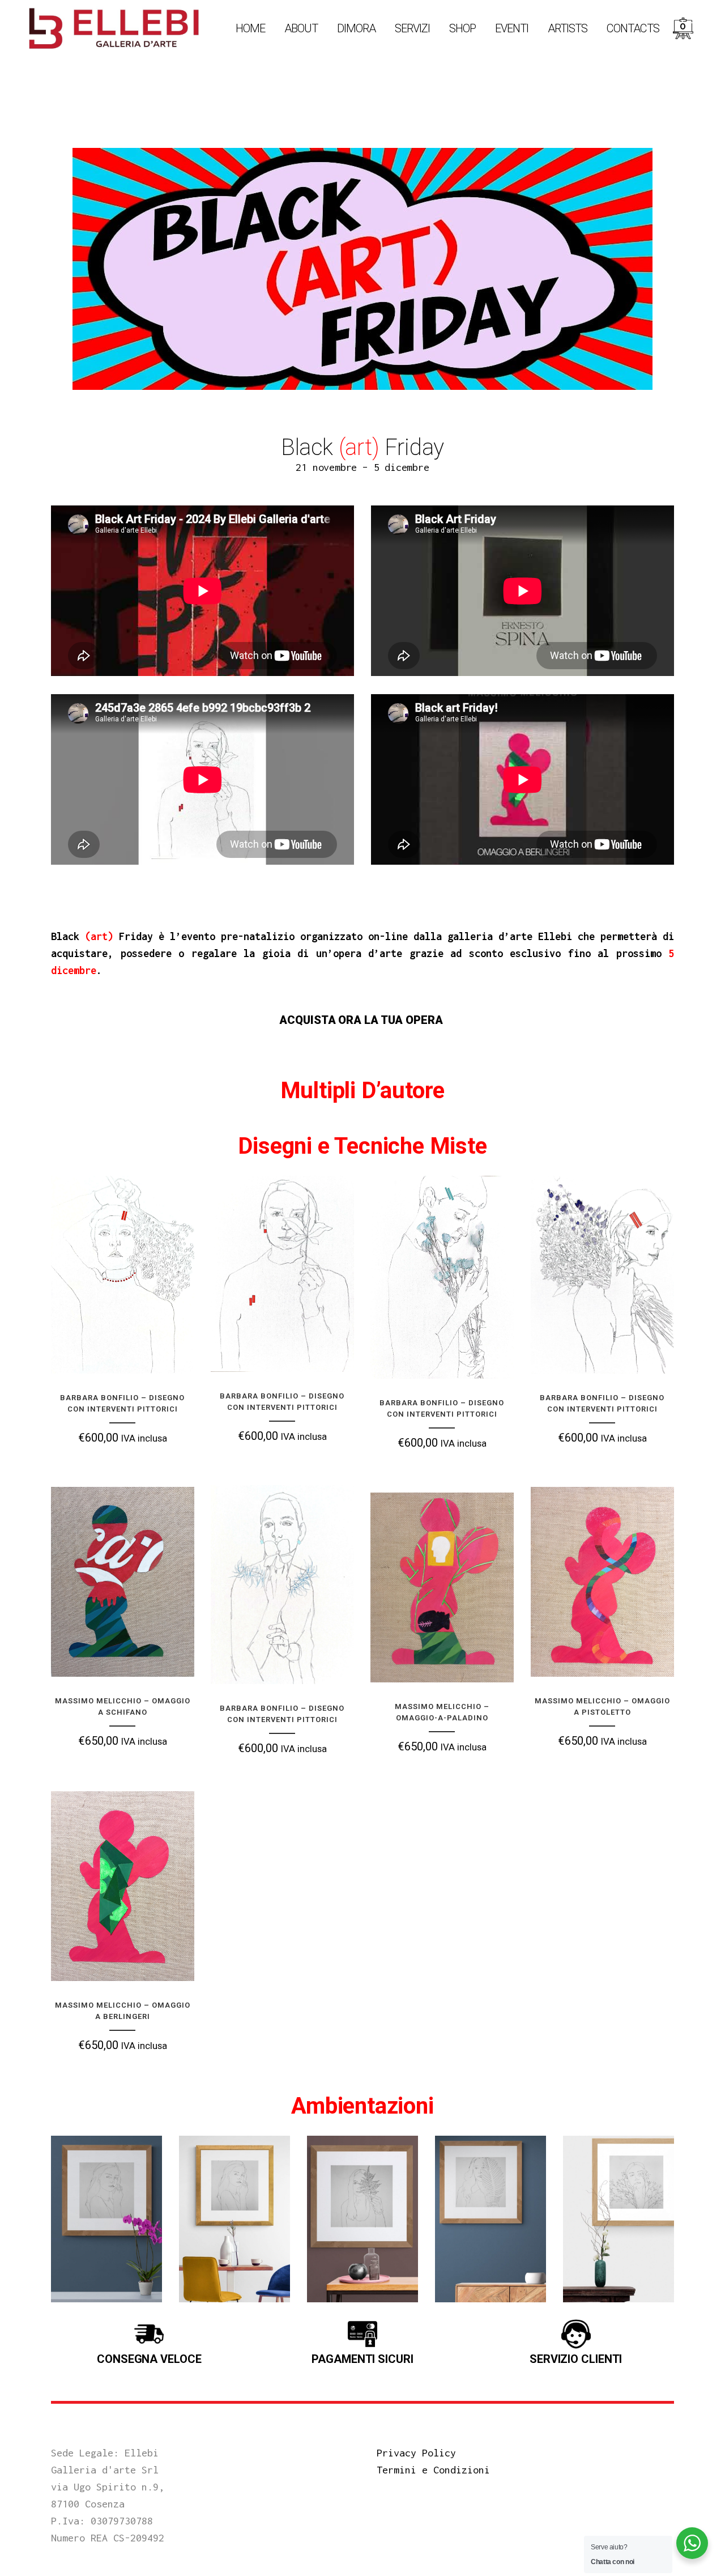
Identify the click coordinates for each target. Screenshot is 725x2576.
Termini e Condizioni (433, 2470)
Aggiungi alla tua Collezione (150, 1354)
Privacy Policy (416, 2453)
